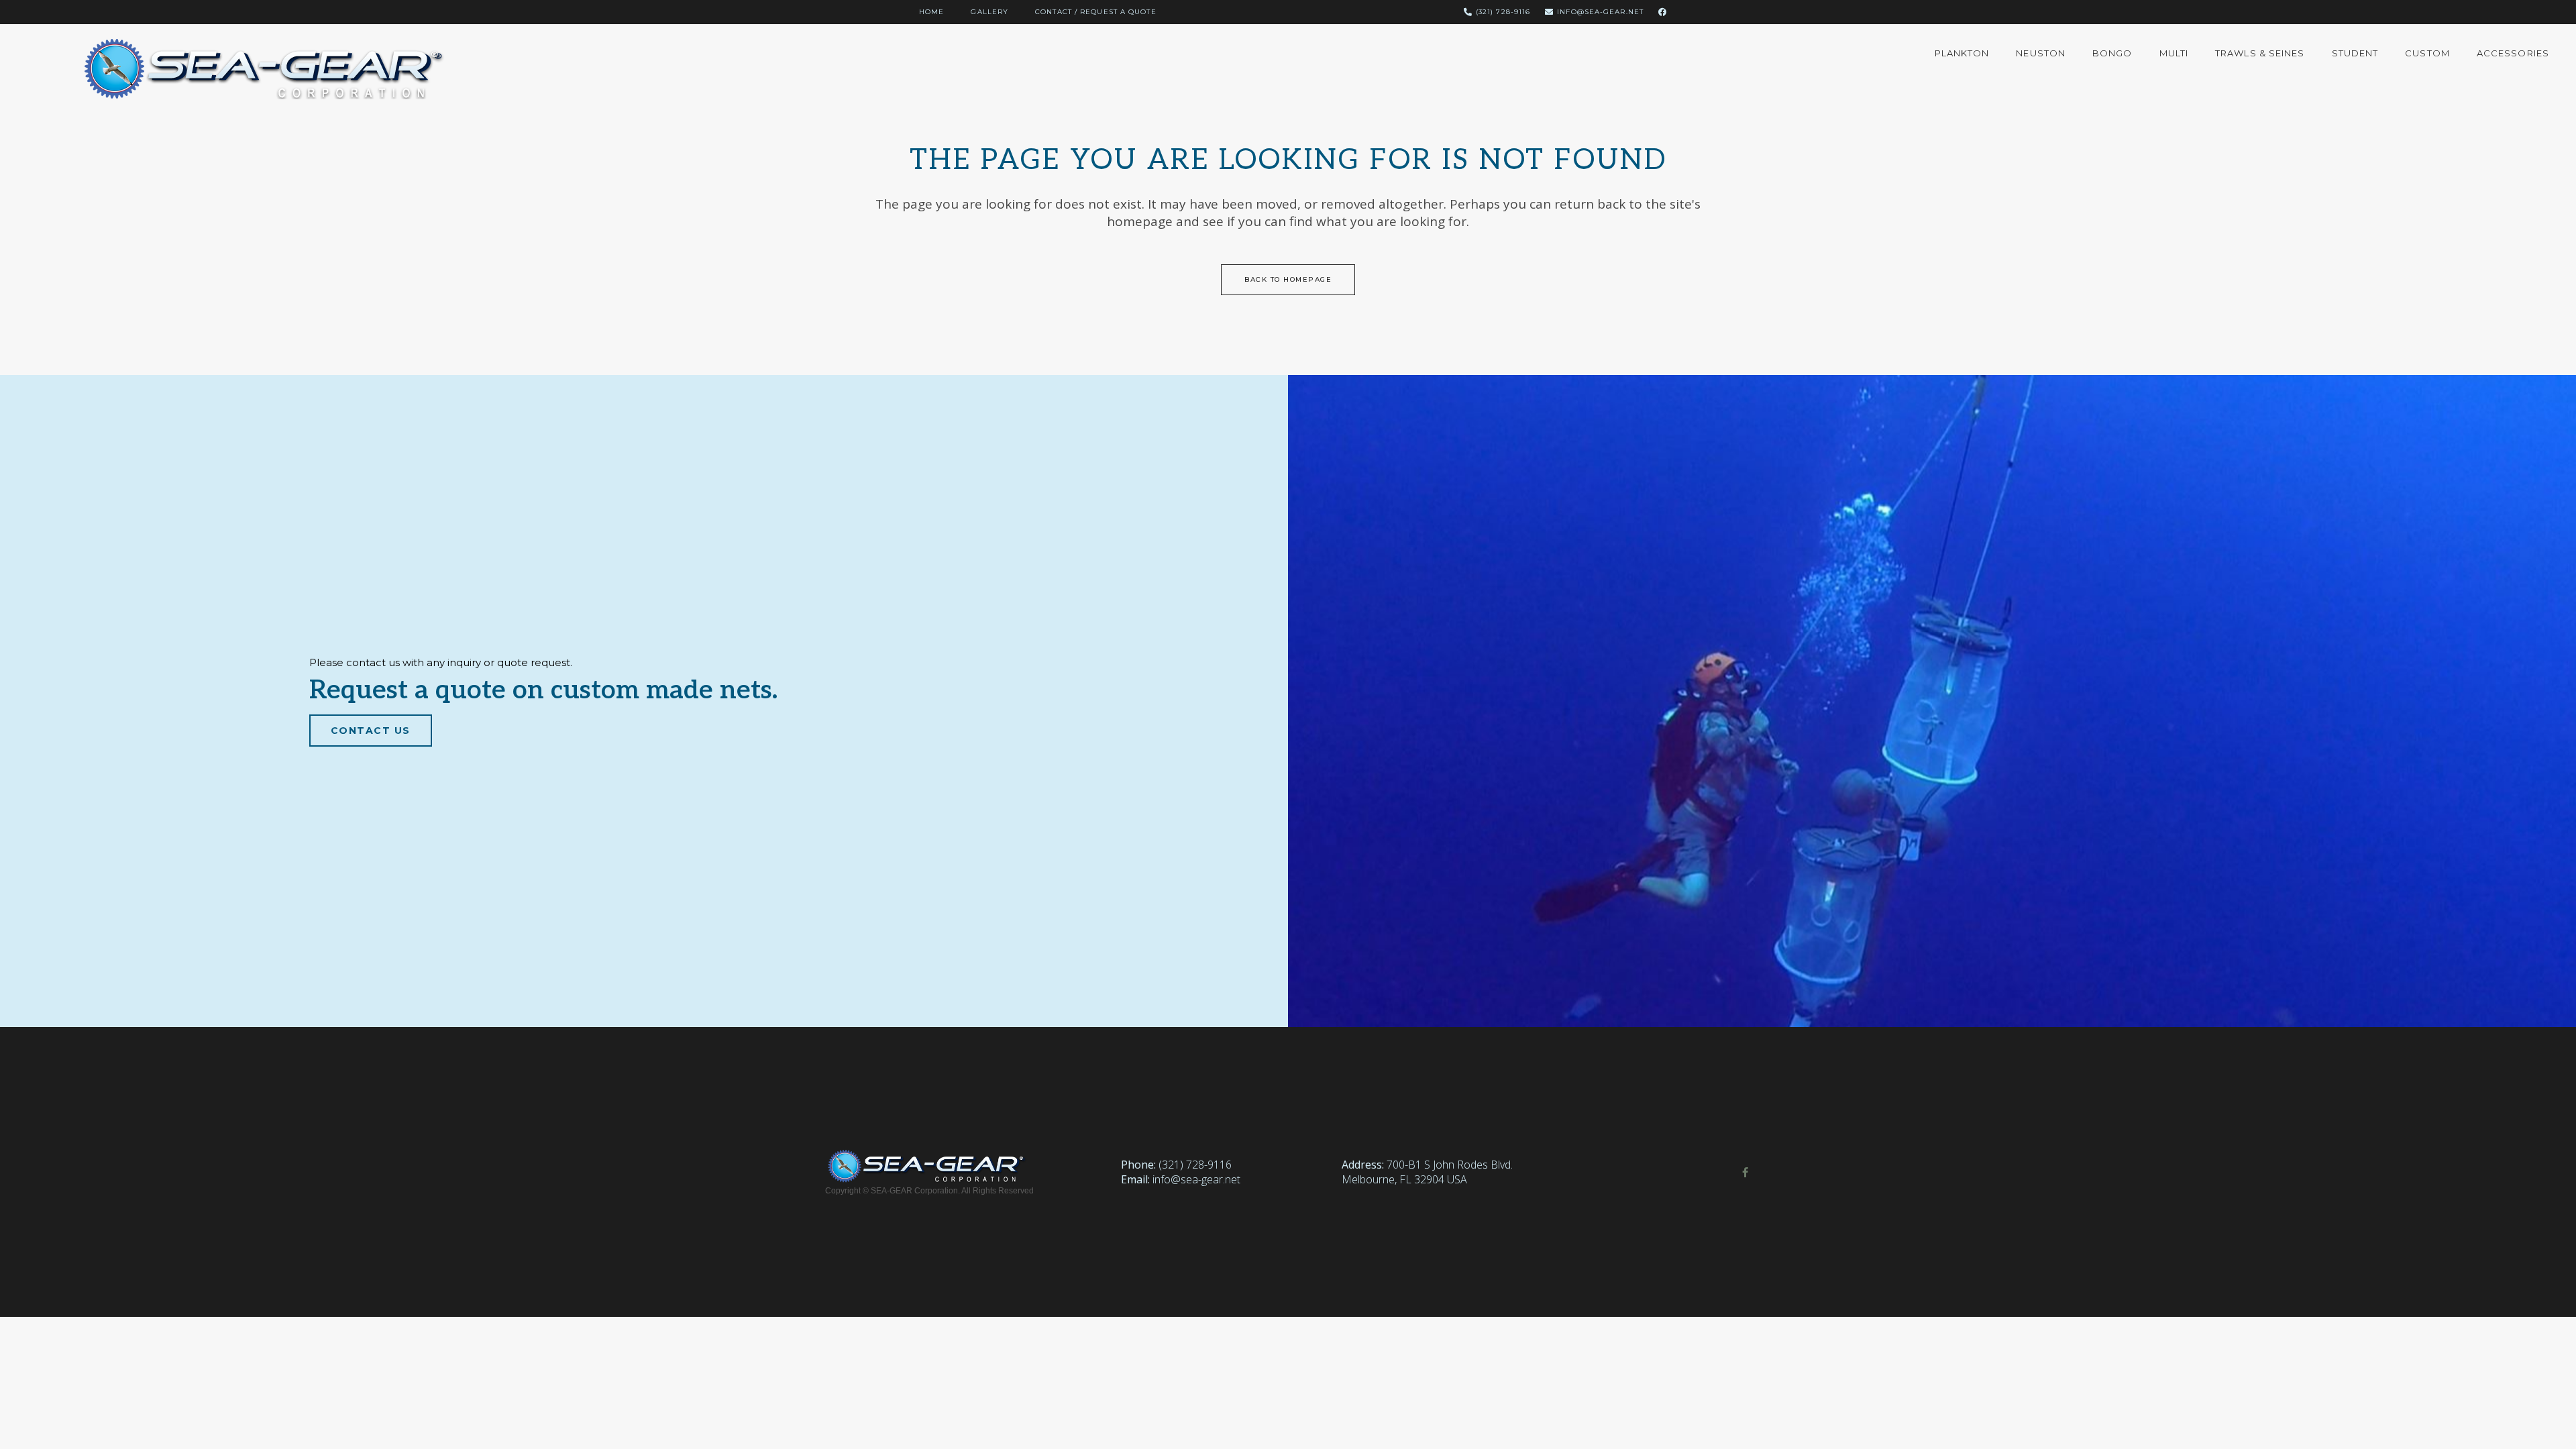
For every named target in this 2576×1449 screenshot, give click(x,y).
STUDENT (2355, 53)
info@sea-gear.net (1196, 1179)
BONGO (2112, 53)
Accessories (2513, 53)
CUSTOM (2427, 53)
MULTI (2174, 53)
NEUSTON (2041, 53)
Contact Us (371, 731)
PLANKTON (1962, 53)
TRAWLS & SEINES (2260, 53)
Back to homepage (1288, 279)
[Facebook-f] (1745, 1172)
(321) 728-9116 (1195, 1165)
